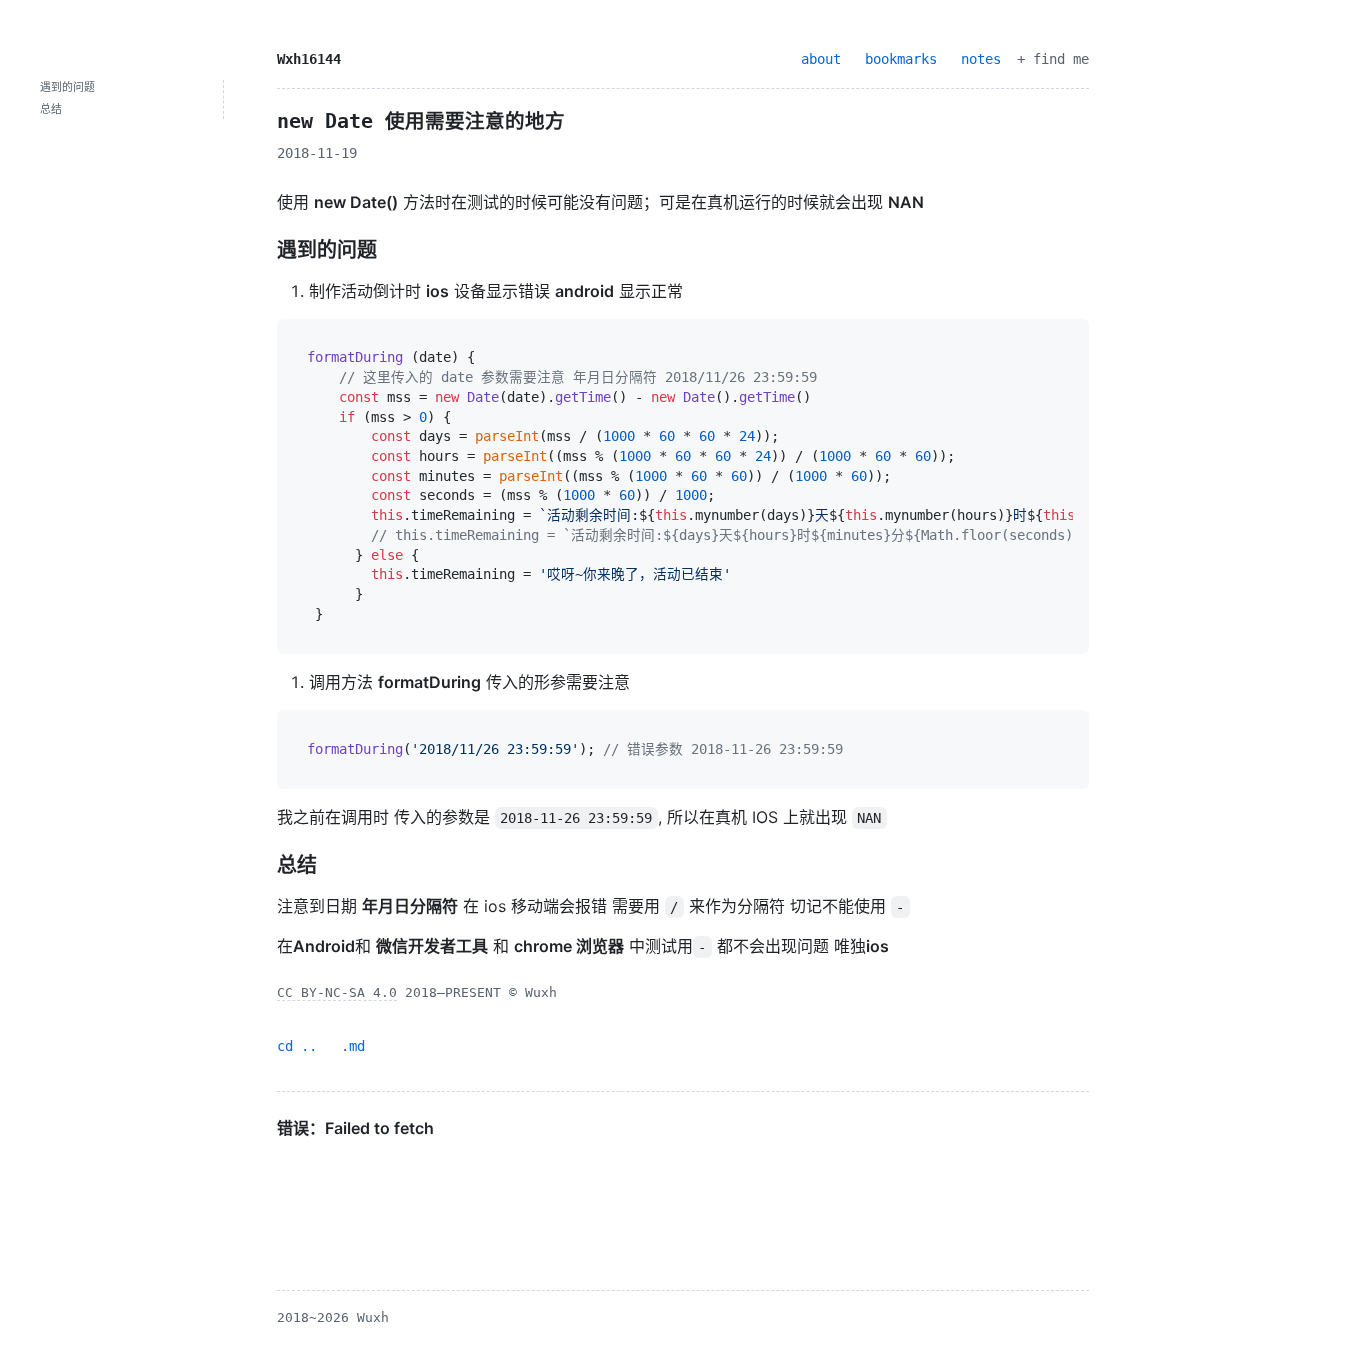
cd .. (297, 1046)
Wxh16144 (309, 59)
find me (1061, 59)
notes (981, 59)
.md (353, 1046)
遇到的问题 (67, 87)
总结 (51, 109)
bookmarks (901, 59)
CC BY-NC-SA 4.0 (337, 992)
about (821, 59)
